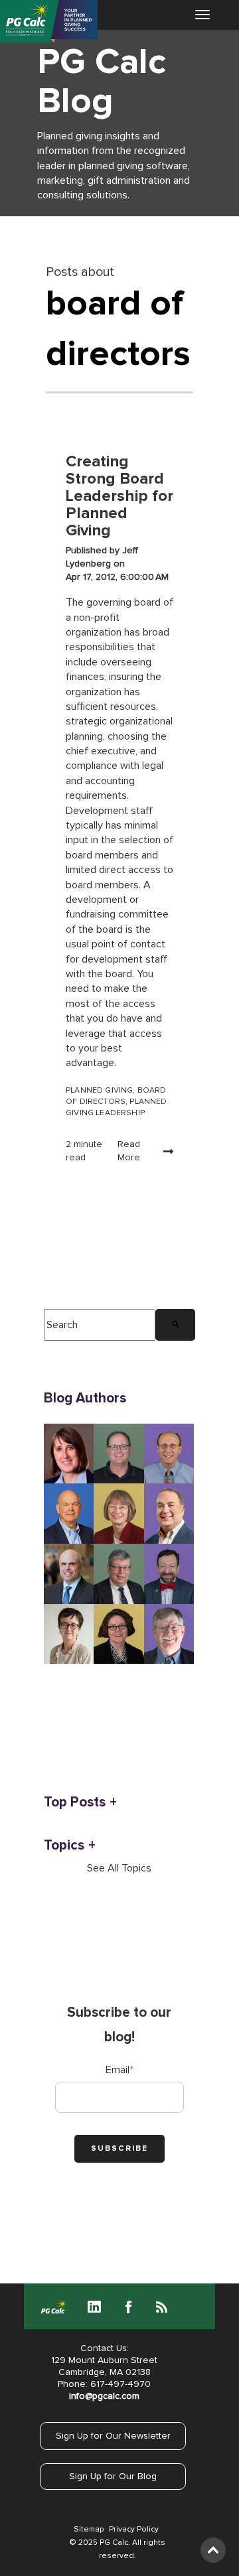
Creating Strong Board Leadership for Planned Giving (119, 496)
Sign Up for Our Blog (113, 2476)
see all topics (119, 1868)
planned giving (99, 1091)
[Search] (175, 1325)
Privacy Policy (134, 2530)
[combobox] (100, 1325)
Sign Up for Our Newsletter (113, 2436)
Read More (129, 1151)
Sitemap (89, 2530)
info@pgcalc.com (104, 2396)
